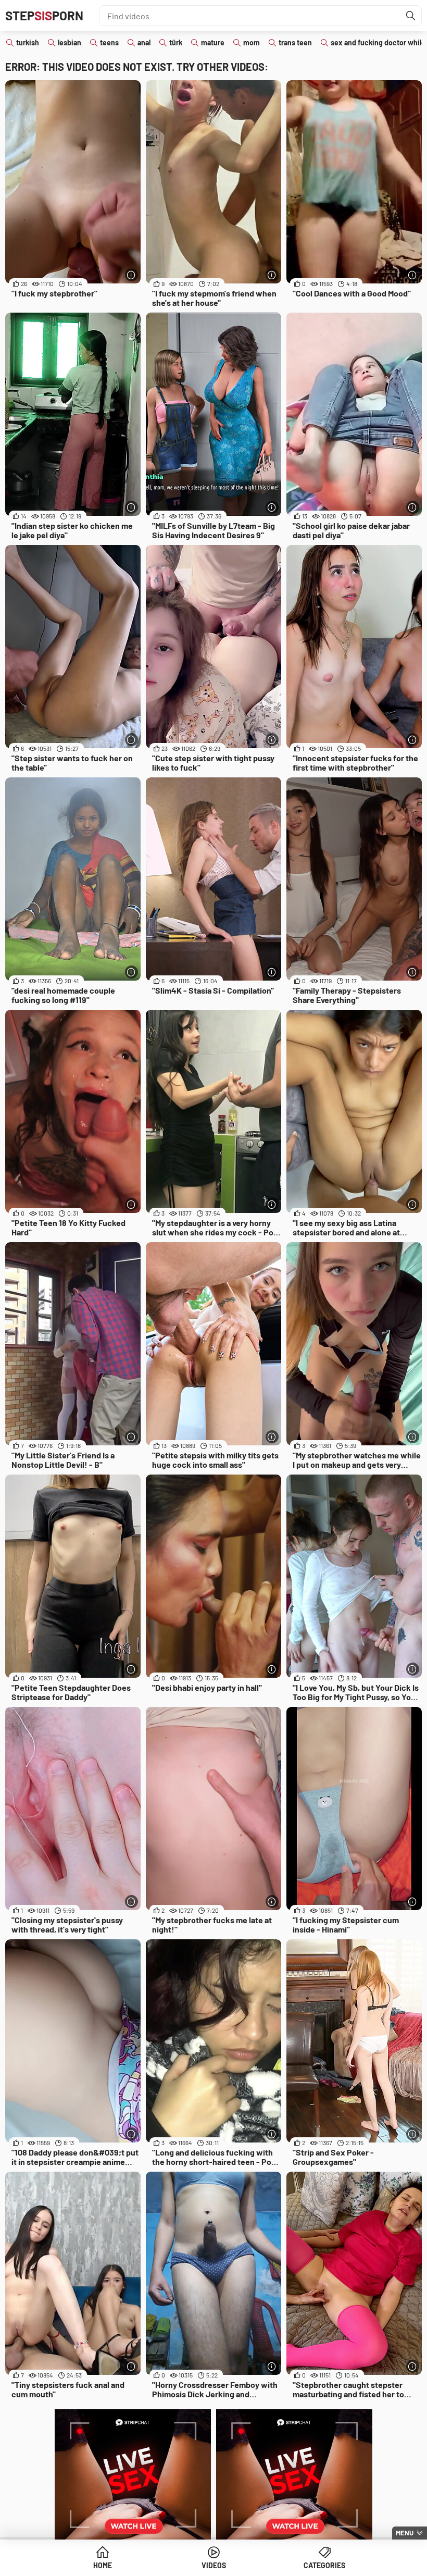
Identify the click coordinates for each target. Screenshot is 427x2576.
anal (144, 42)
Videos (214, 2565)
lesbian (70, 42)
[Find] (411, 16)
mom (252, 42)
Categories (324, 2565)
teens (109, 42)
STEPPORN (44, 15)
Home (103, 2565)
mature (213, 42)
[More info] (131, 275)
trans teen (295, 42)
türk (176, 42)
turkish (28, 42)
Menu (405, 2533)
